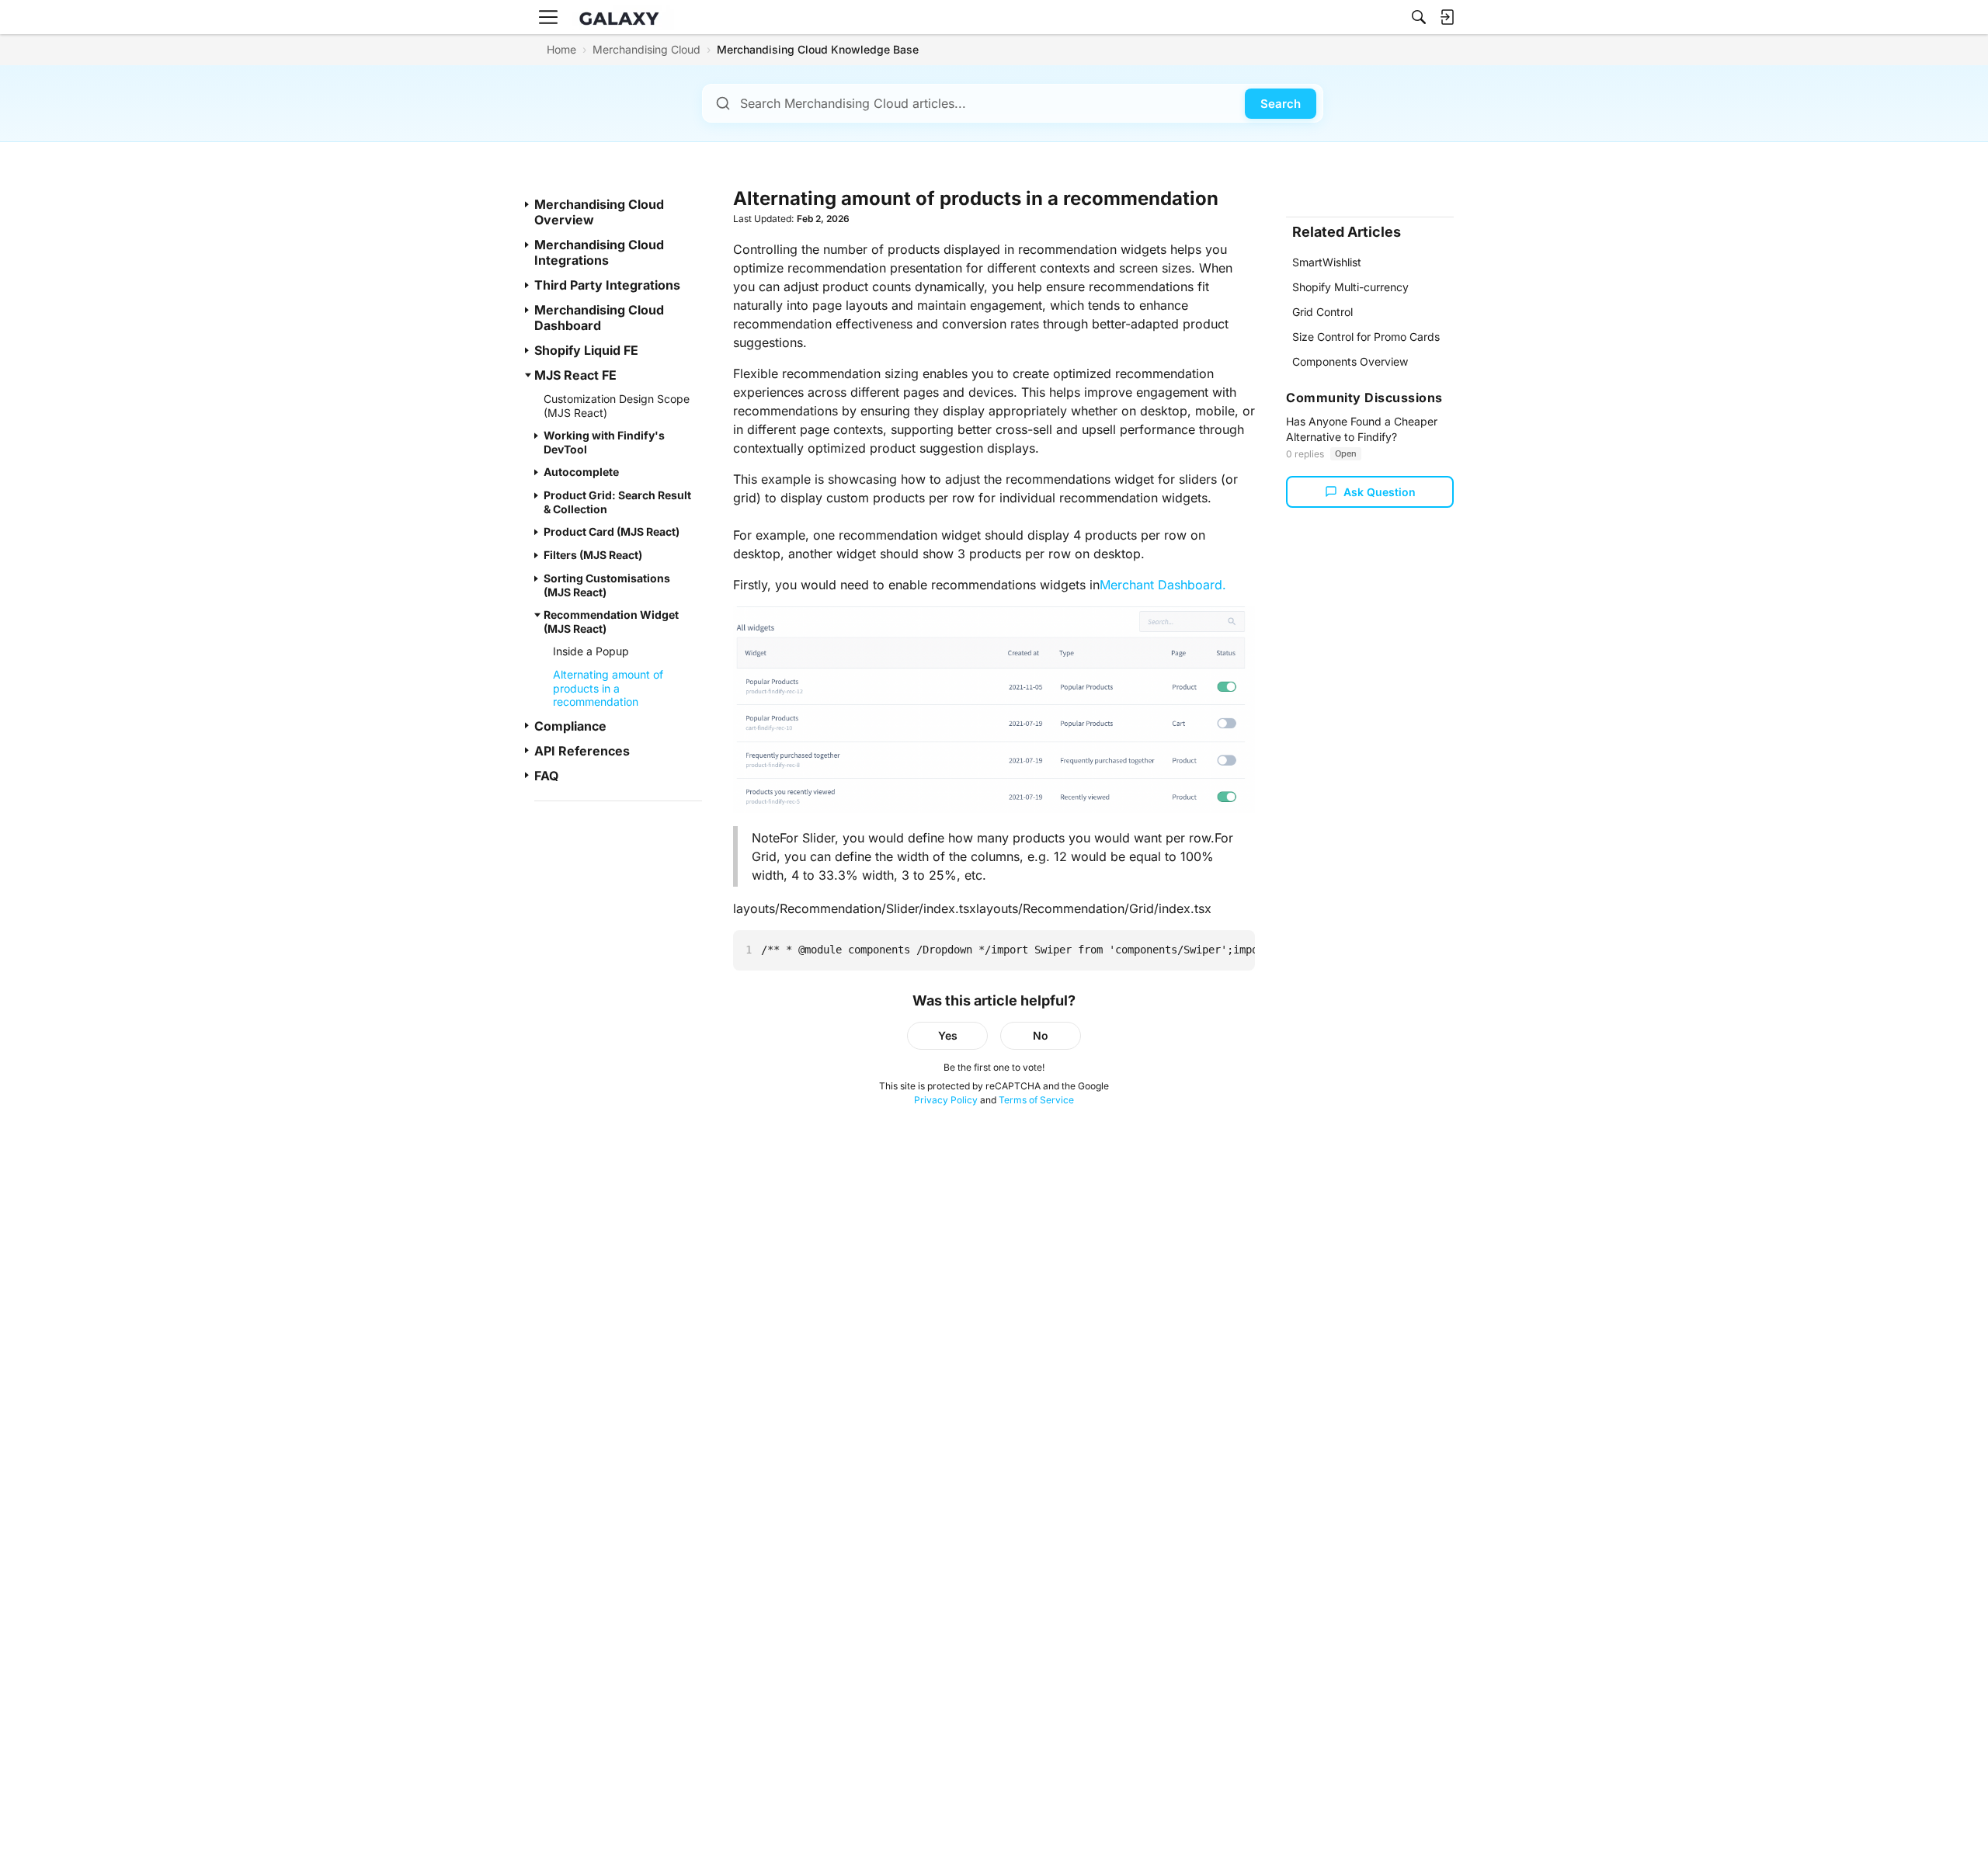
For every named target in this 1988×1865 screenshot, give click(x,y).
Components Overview (1350, 361)
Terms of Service (1036, 1100)
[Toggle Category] (528, 204)
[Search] (1419, 17)
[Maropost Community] (623, 17)
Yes (948, 1035)
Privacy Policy (946, 1100)
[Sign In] (1447, 17)
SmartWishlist (1327, 262)
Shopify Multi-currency (1350, 287)
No (1041, 1035)
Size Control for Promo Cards (1366, 337)
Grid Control (1322, 312)
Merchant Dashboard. (1163, 585)
